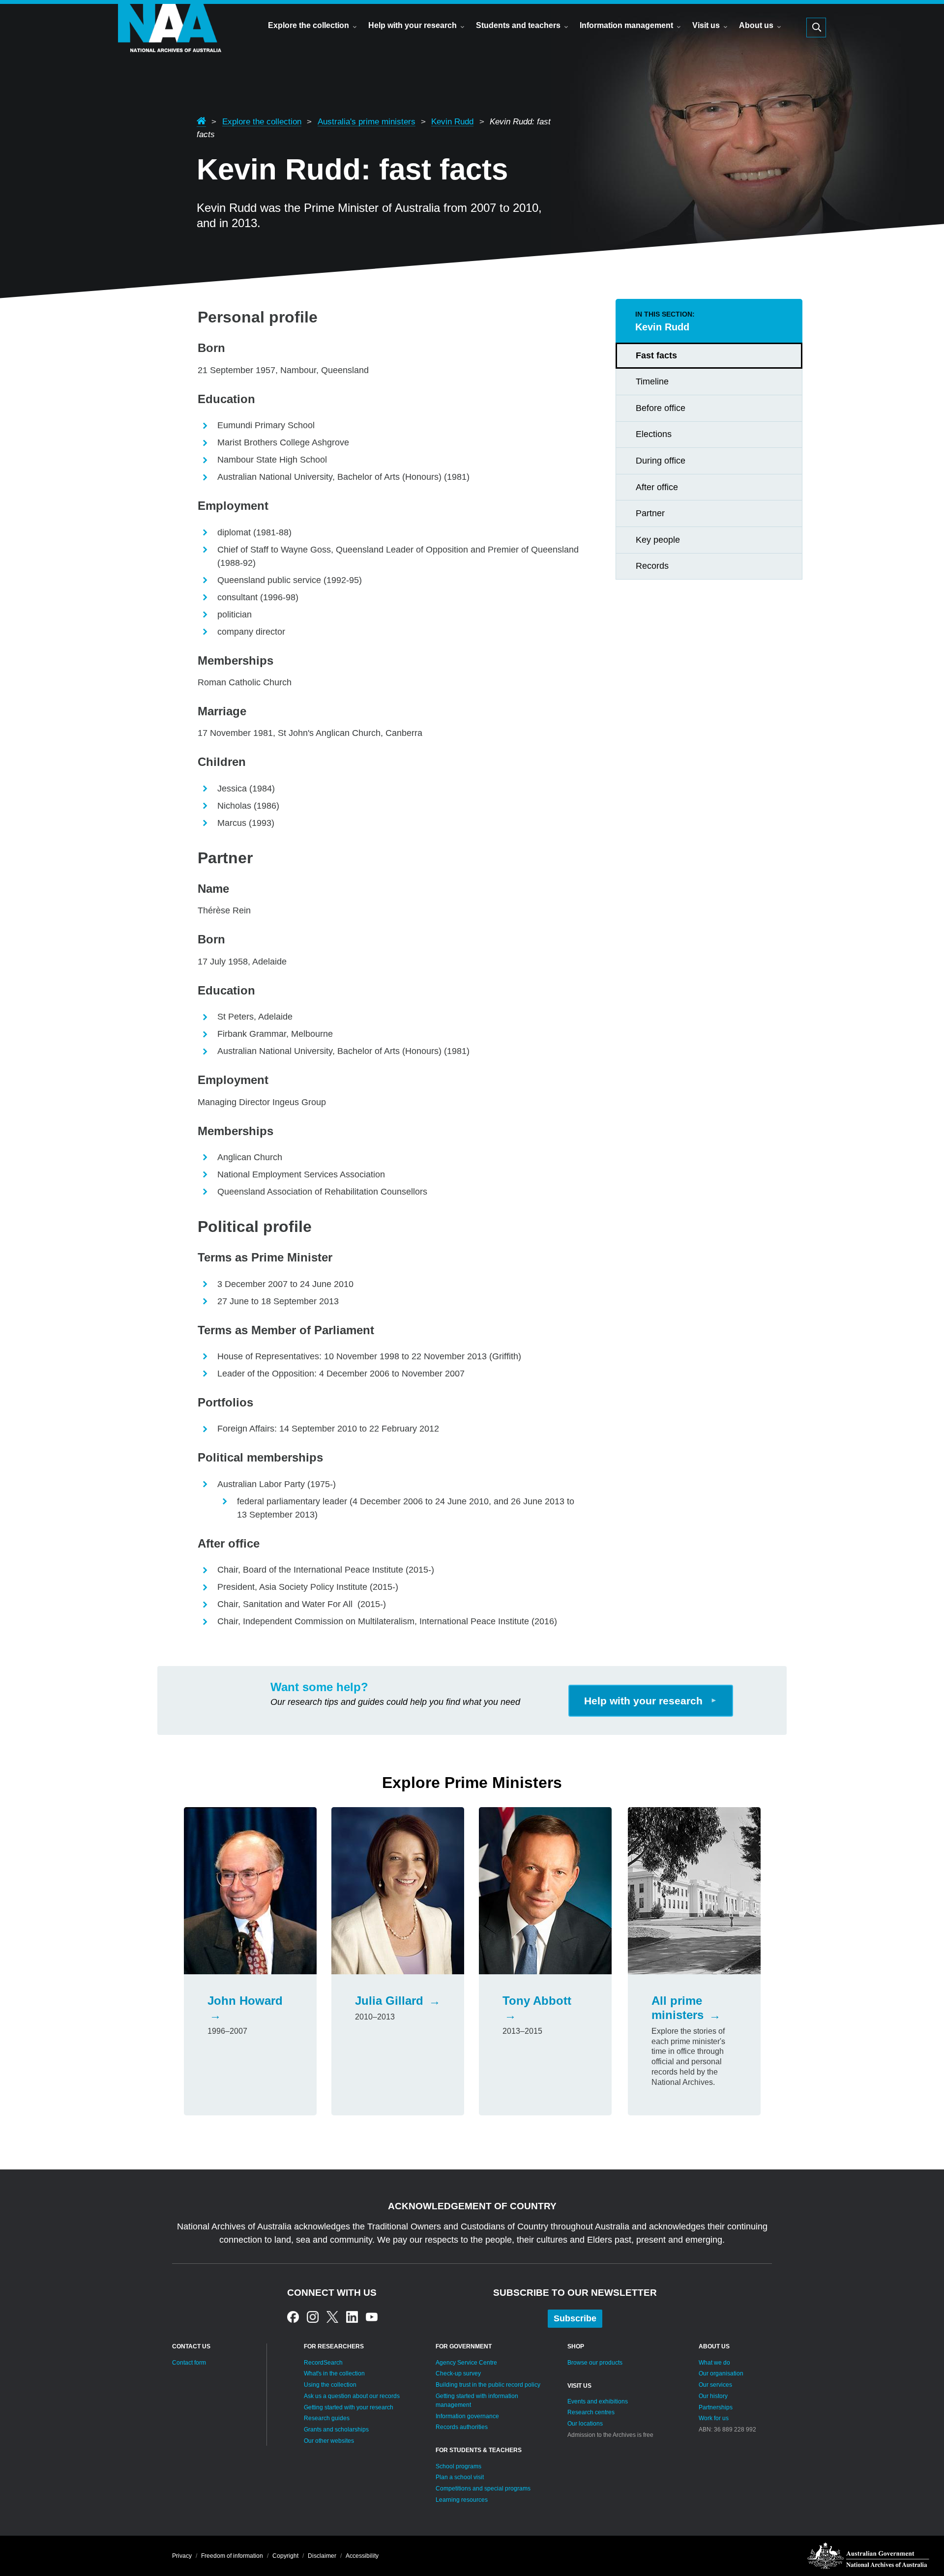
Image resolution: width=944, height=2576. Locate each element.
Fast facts (656, 355)
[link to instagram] (313, 2316)
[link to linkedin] (352, 2316)
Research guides (327, 2418)
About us (756, 25)
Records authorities (462, 2427)
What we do (714, 2363)
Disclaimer (322, 2556)
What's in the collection (334, 2373)
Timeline (652, 381)
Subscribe (575, 2318)
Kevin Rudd (452, 121)
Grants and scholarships (336, 2430)
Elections (654, 434)
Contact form (189, 2363)
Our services (715, 2385)
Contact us (191, 2346)
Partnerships (716, 2407)
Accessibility (362, 2556)
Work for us (714, 2418)
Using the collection (330, 2385)
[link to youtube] (372, 2316)
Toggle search (816, 28)
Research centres (591, 2412)
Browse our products (595, 2363)
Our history (713, 2396)
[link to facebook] (293, 2316)
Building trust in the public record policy (488, 2385)
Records (652, 566)
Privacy (182, 2556)
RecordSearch (323, 2363)
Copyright (285, 2556)
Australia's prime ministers (367, 121)
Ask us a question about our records (352, 2396)
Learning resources (462, 2500)
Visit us (706, 25)
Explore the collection (309, 25)
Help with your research (413, 25)
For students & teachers (479, 2450)
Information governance (467, 2416)
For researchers (334, 2346)
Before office (661, 408)
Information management (626, 25)
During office (661, 461)
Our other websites (329, 2441)
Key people (658, 540)
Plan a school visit (460, 2477)
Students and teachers (518, 25)
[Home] (170, 42)
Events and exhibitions (598, 2401)
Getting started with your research (349, 2407)
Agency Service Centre (466, 2363)
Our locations (585, 2424)
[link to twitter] (332, 2316)
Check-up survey (458, 2373)
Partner (650, 513)
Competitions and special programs (483, 2488)
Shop (576, 2346)
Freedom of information (232, 2556)
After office (657, 487)
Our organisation (721, 2373)
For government (464, 2346)
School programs (458, 2466)
